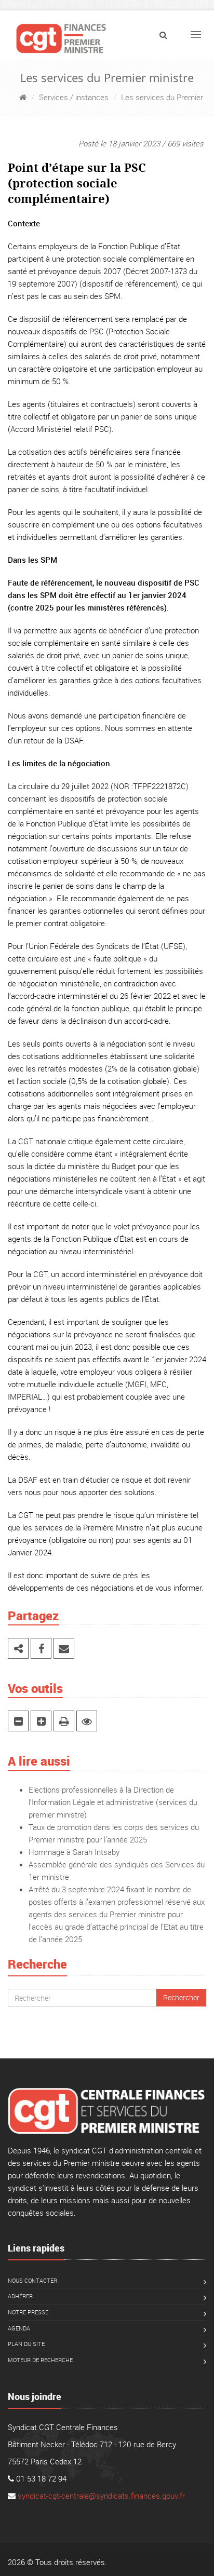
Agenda (19, 2328)
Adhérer (20, 2296)
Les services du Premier (162, 97)
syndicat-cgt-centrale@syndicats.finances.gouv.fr (101, 2496)
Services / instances (74, 97)
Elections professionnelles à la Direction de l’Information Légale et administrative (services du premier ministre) (113, 1802)
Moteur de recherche (40, 2360)
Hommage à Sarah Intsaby (74, 1852)
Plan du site (26, 2344)
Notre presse (28, 2312)
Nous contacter (32, 2280)
